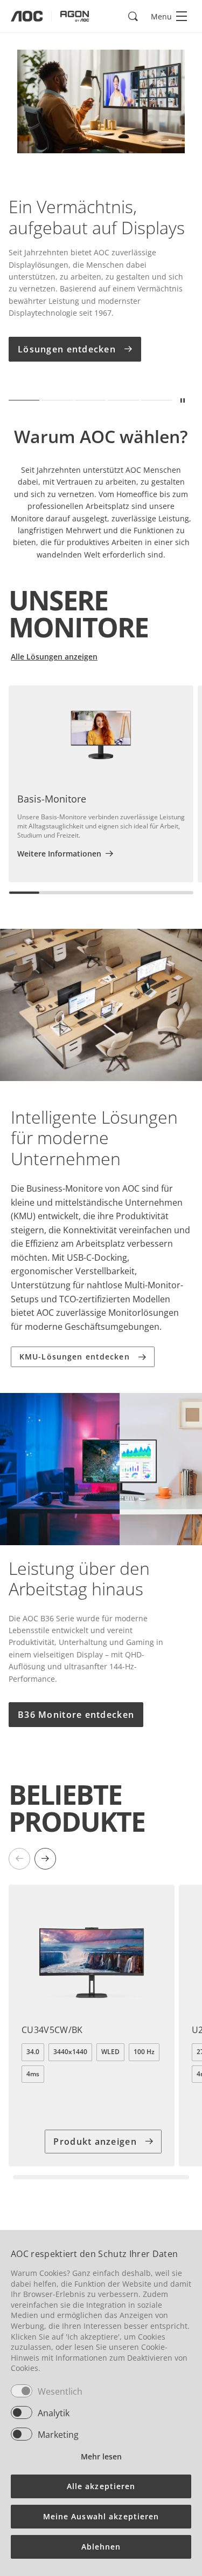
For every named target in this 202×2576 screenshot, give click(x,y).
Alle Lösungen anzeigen (54, 657)
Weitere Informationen (59, 854)
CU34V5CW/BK (52, 2030)
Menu (161, 16)
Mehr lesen (101, 2456)
